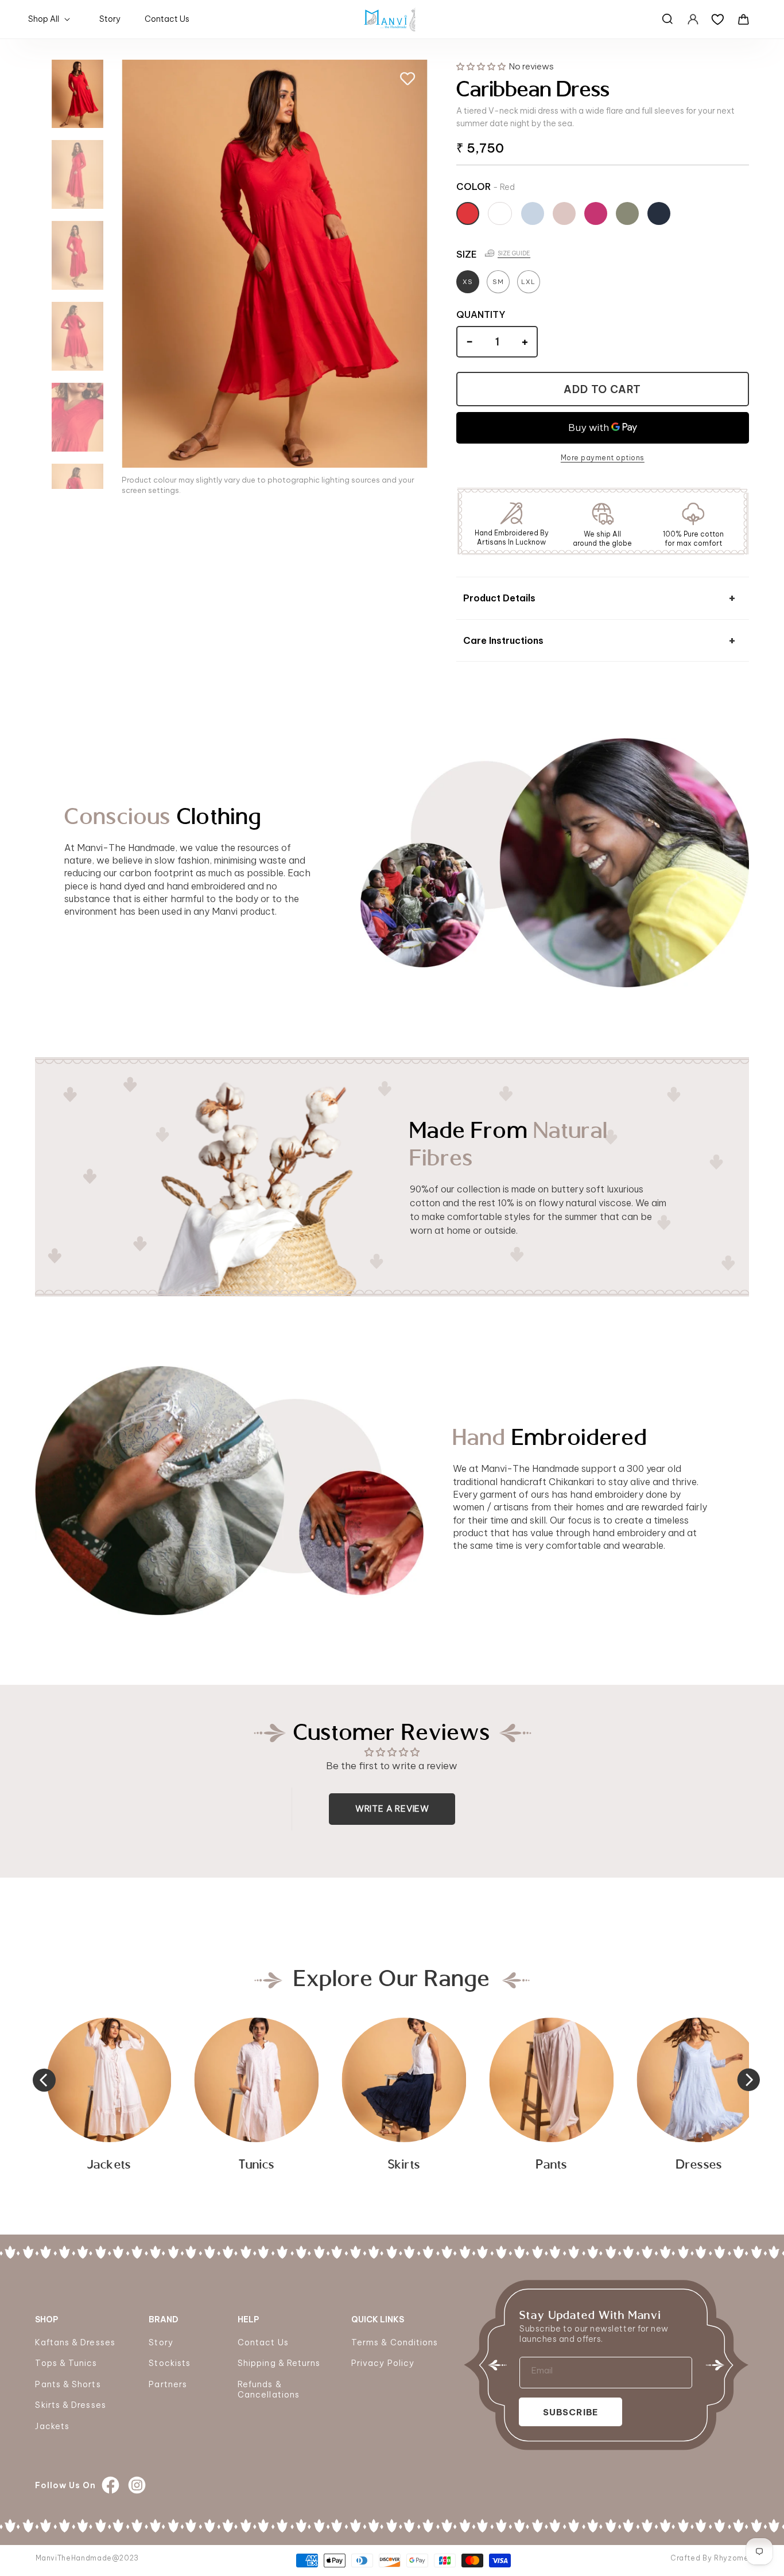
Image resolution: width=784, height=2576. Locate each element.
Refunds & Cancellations (269, 2389)
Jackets (52, 2426)
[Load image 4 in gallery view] (77, 336)
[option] (699, 2098)
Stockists (170, 2363)
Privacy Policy (383, 2363)
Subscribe (570, 2412)
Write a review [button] (392, 1808)
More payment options (603, 458)
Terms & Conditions (395, 2342)
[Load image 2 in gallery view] (77, 174)
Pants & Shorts (68, 2384)
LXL (528, 282)
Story (161, 2342)
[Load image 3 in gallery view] (77, 255)
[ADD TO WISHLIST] (407, 79)
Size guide (514, 253)
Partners (168, 2384)
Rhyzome (731, 2558)
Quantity (481, 314)
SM (498, 282)
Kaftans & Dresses (75, 2342)
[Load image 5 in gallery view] (77, 417)
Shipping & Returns (279, 2363)
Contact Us (263, 2342)
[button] (51, 19)
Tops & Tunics (66, 2363)
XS (468, 282)
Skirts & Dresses (70, 2405)
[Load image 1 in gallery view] (77, 94)
